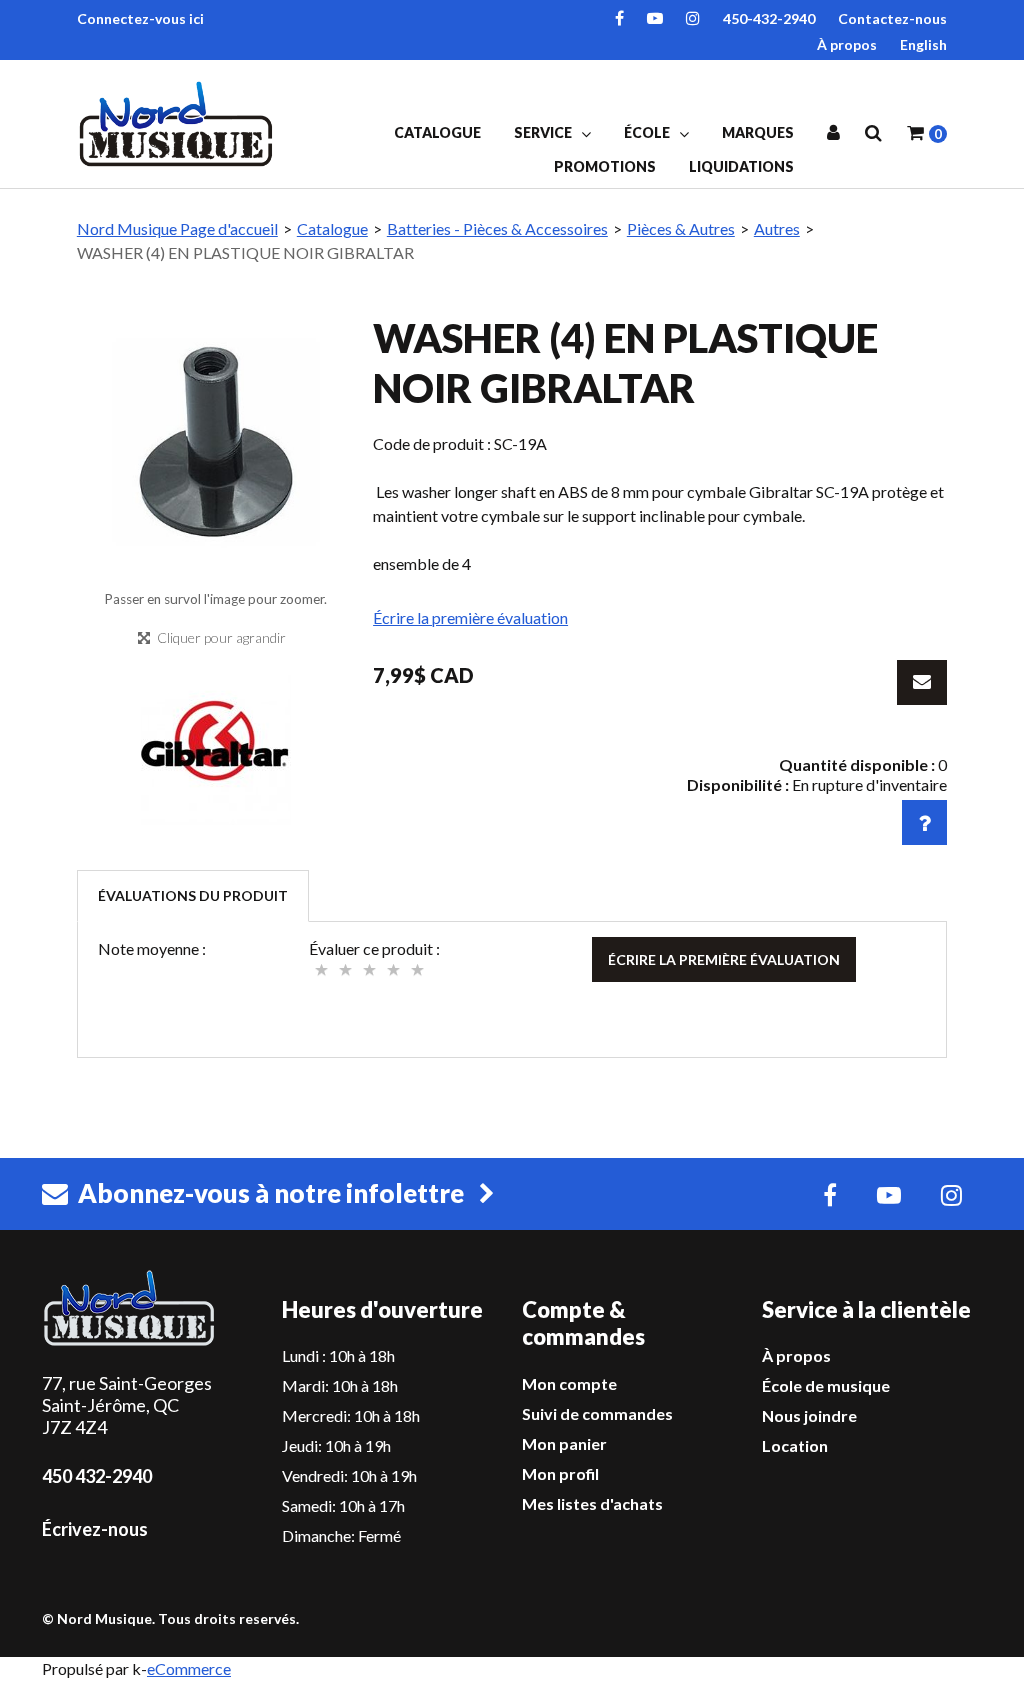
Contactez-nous (892, 18)
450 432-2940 (97, 1476)
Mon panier (564, 1443)
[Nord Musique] (179, 124)
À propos (847, 44)
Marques (758, 132)
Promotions (605, 166)
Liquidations (741, 166)
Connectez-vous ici (140, 18)
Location (795, 1445)
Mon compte (569, 1383)
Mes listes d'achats (592, 1503)
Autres (777, 228)
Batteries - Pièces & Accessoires (497, 228)
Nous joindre (809, 1415)
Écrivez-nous (95, 1529)
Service (544, 132)
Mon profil (560, 1473)
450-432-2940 (769, 18)
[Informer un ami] (922, 682)
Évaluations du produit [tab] (193, 895)
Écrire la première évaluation (470, 617)
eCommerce (189, 1668)
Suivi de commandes (597, 1413)
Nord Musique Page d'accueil (177, 228)
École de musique (826, 1385)
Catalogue (437, 132)
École (648, 132)
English (923, 44)
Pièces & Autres (681, 228)
